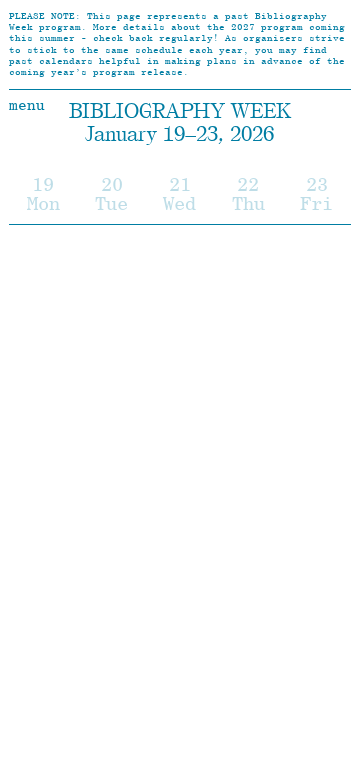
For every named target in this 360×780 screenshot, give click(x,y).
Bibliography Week (180, 110)
